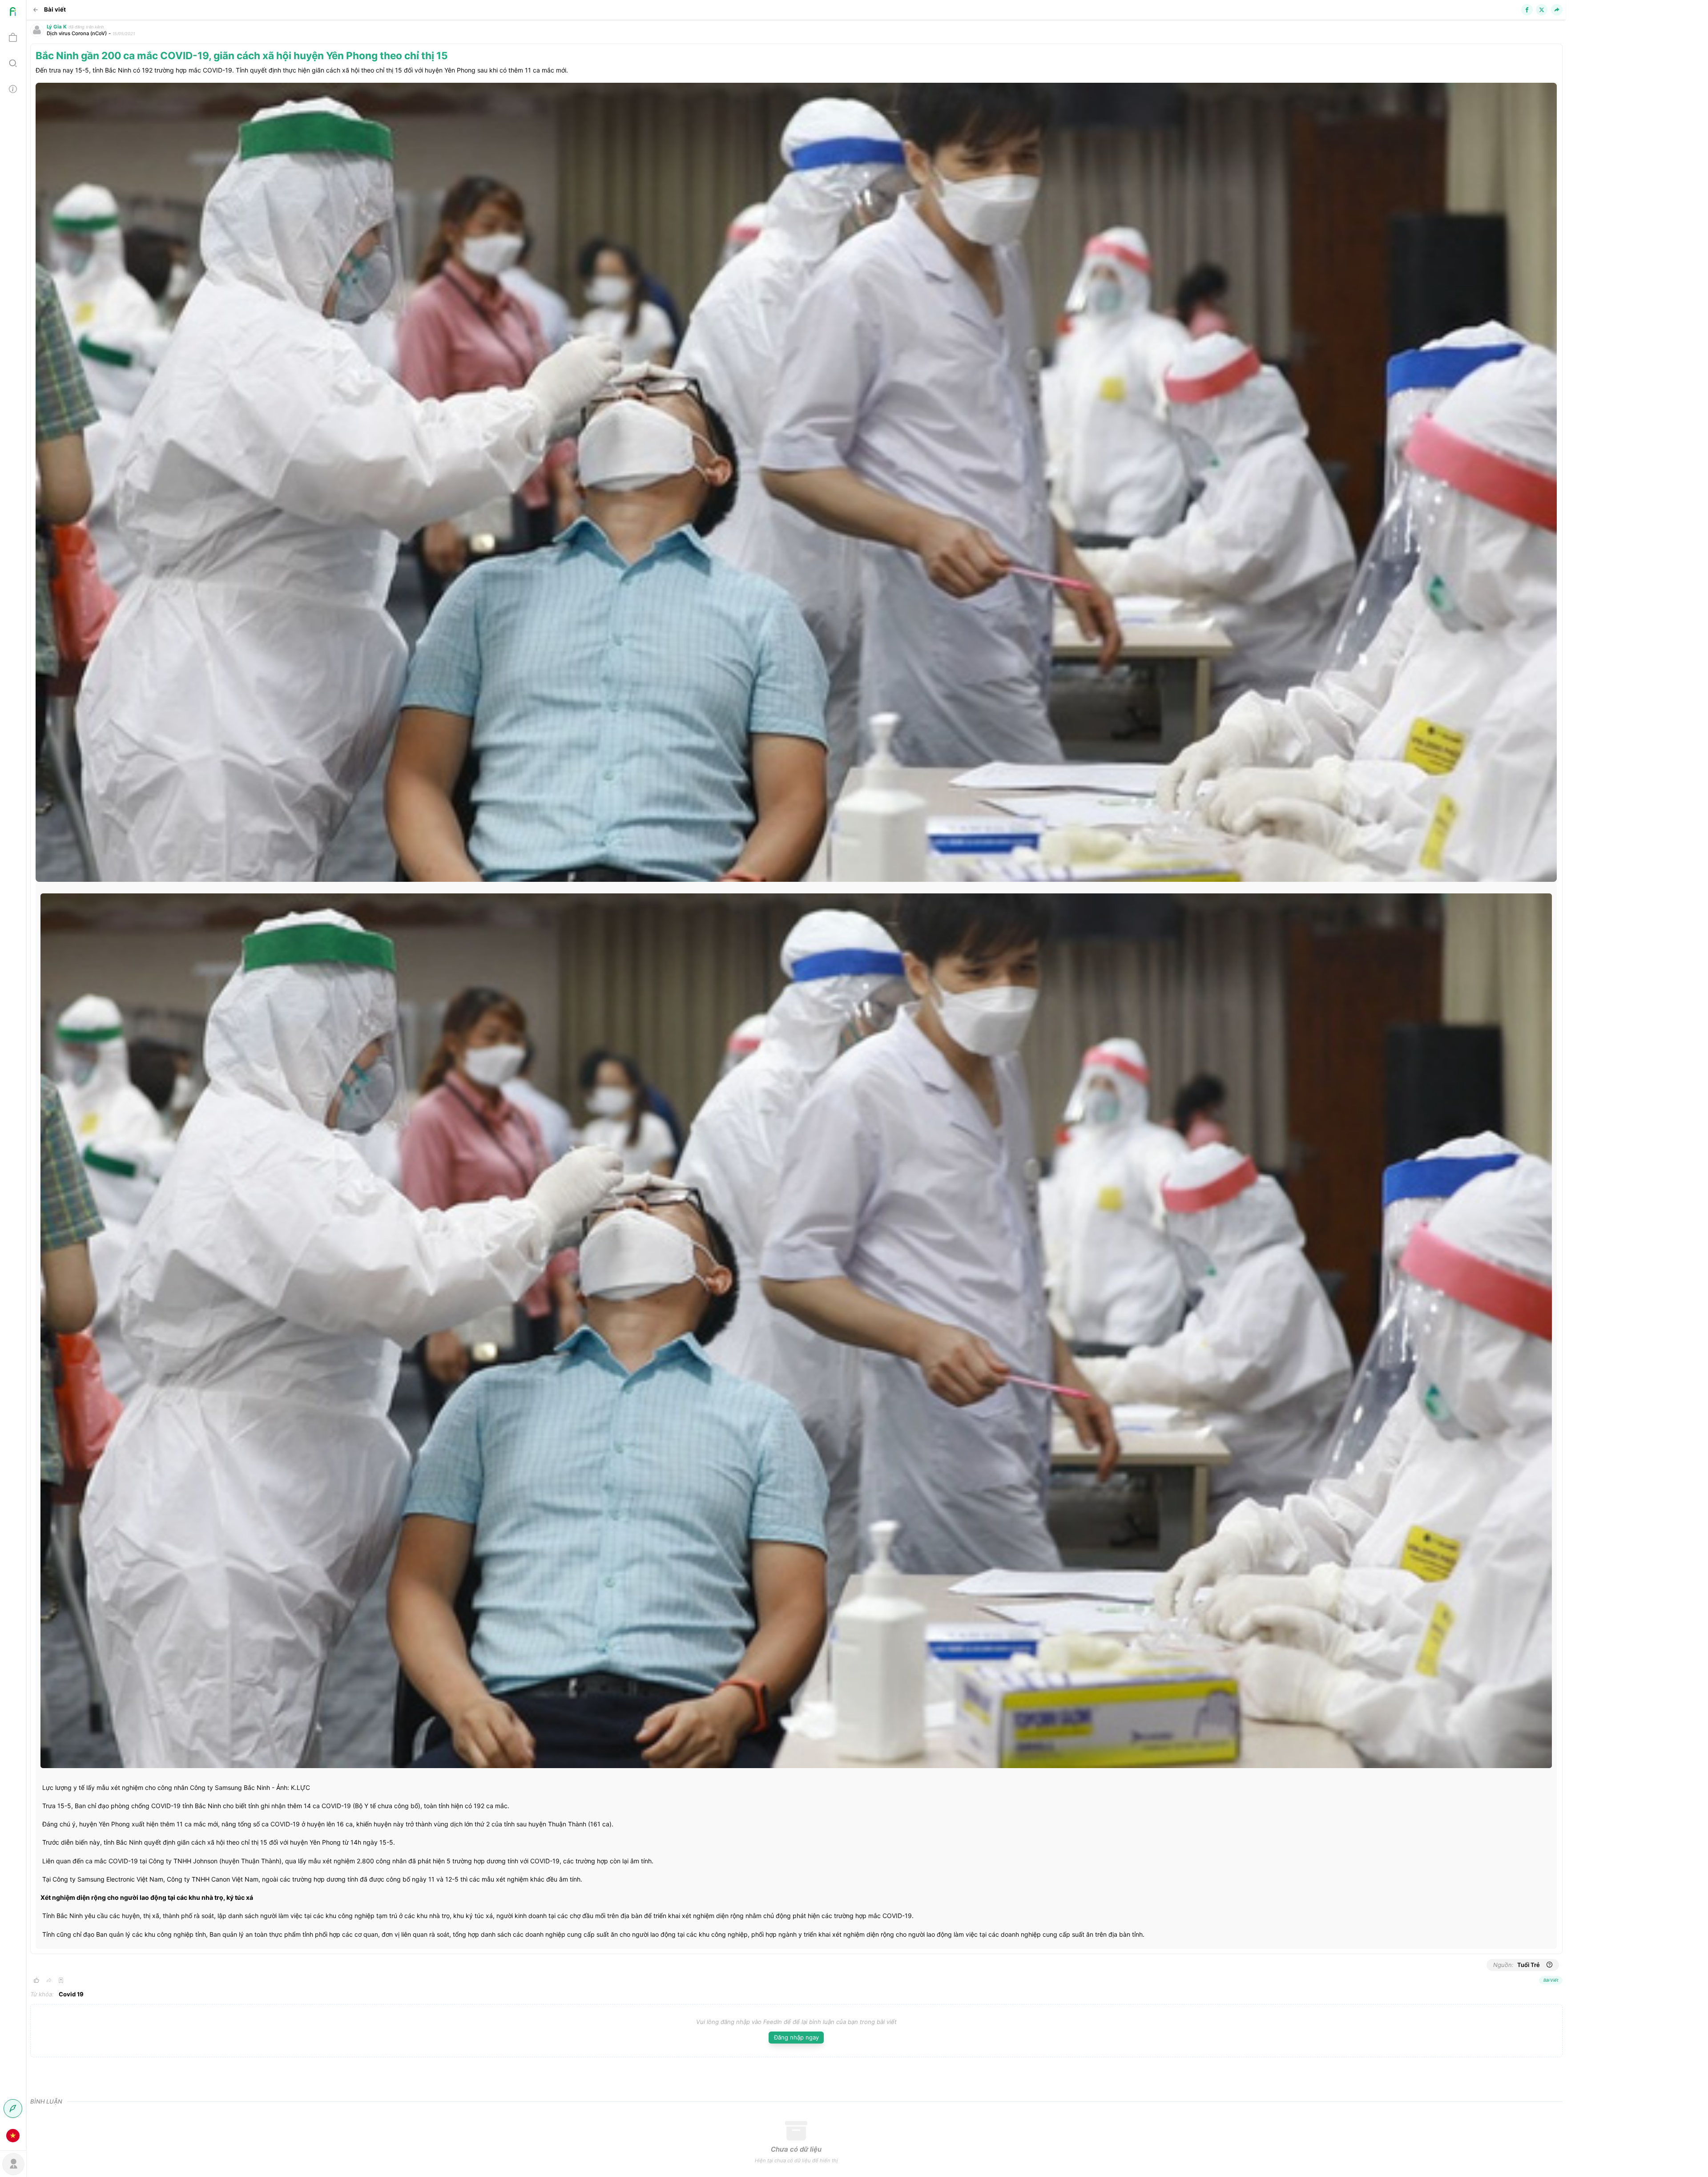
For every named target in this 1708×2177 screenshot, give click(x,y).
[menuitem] (13, 13)
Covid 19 (71, 1994)
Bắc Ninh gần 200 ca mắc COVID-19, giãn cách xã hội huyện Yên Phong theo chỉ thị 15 (242, 55)
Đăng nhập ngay (796, 2037)
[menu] (13, 1074)
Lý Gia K (57, 27)
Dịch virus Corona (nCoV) (77, 33)
